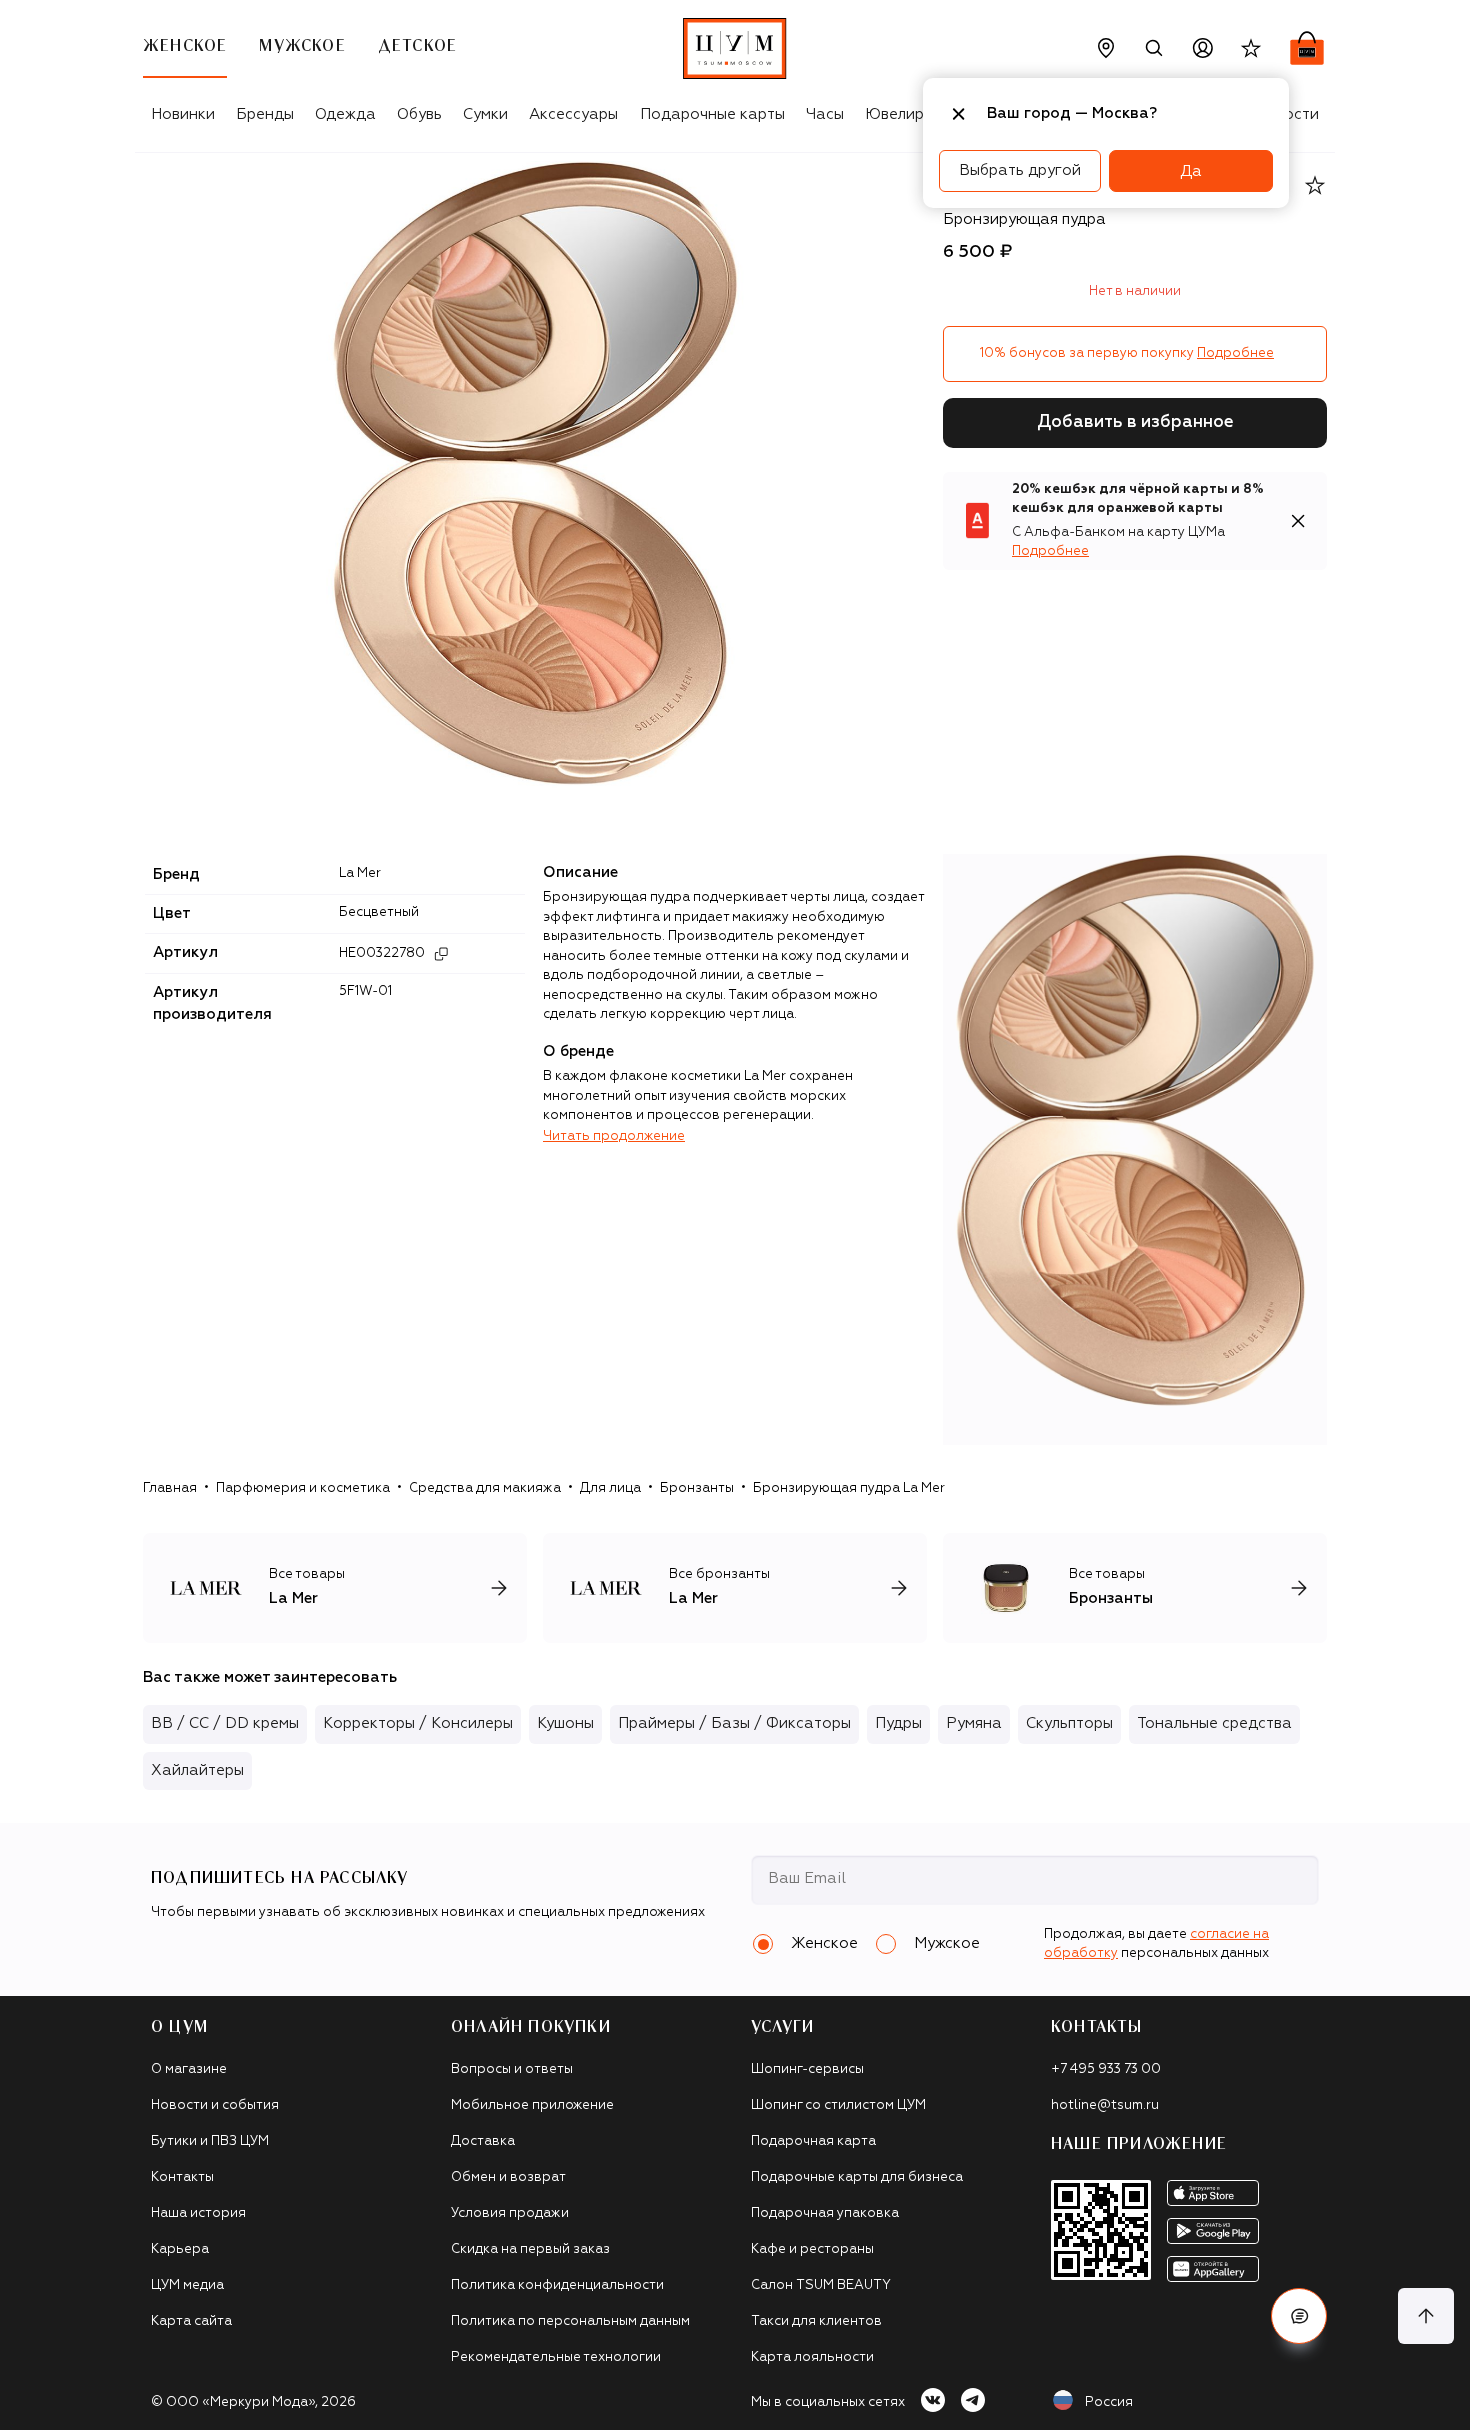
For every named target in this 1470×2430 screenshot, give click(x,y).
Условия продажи (510, 2213)
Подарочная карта (813, 2141)
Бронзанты (697, 1488)
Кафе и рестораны (812, 2249)
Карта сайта (191, 2321)
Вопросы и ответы (512, 2069)
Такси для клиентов (816, 2321)
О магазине (189, 2069)
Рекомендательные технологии (556, 2357)
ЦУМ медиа (187, 2285)
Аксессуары (573, 114)
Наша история (198, 2213)
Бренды (265, 114)
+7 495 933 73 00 (1106, 2069)
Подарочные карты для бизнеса (857, 2177)
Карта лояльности (812, 2357)
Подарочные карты (712, 114)
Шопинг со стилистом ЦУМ (838, 2105)
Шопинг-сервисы (807, 2069)
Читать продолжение (614, 1136)
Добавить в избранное (1135, 422)
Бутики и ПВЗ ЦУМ (210, 2141)
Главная (170, 1488)
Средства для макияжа (485, 1488)
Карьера (180, 2249)
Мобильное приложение (532, 2105)
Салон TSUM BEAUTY (821, 2285)
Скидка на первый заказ (530, 2249)
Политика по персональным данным (570, 2321)
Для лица (610, 1488)
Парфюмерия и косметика (303, 1488)
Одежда (345, 114)
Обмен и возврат (508, 2177)
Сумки (485, 114)
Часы (825, 114)
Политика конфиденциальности (557, 2285)
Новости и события (215, 2105)
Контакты (182, 2177)
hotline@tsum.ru (1105, 2105)
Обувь (419, 114)
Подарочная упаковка (825, 2213)
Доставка (483, 2141)
